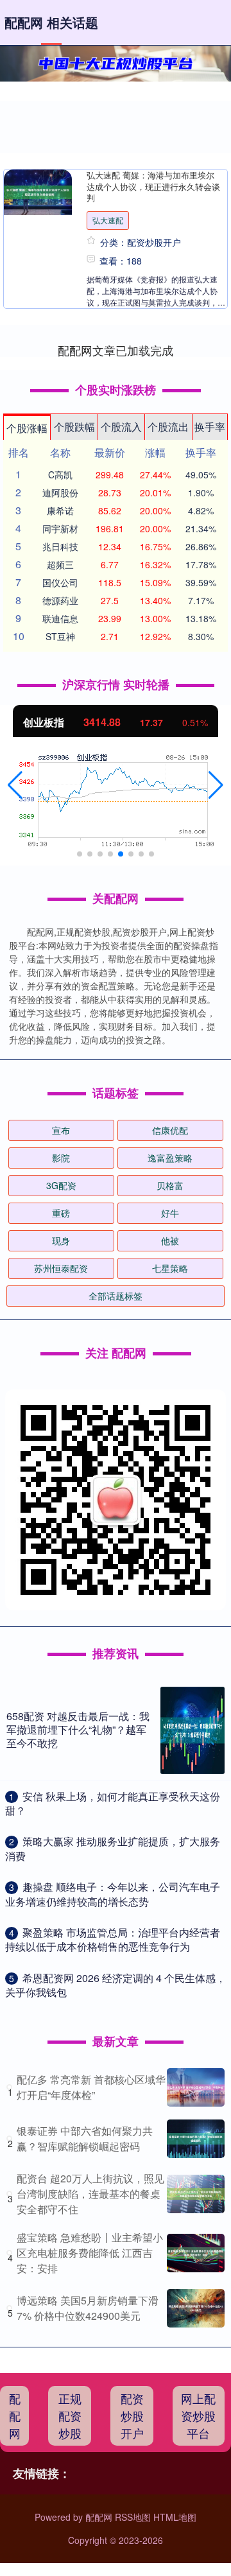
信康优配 (170, 1130)
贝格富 (170, 1185)
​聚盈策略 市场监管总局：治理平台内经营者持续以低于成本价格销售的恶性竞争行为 (113, 1939)
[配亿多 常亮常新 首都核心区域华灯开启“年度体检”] (196, 2087)
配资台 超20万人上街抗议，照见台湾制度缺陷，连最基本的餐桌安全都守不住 (90, 2194)
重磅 (61, 1213)
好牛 (170, 1213)
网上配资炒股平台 (198, 2415)
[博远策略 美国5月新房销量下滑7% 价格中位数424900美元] (196, 2308)
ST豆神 (60, 636)
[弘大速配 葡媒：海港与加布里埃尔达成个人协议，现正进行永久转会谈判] (38, 192)
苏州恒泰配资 (61, 1268)
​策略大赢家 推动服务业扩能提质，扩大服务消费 (113, 1848)
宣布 (61, 1130)
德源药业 (60, 600)
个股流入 (121, 427)
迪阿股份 (60, 492)
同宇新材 (60, 528)
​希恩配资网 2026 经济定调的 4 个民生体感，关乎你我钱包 (116, 1985)
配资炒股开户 (132, 2415)
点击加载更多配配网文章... (116, 350)
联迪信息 (60, 618)
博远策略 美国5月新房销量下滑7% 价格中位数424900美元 (88, 2308)
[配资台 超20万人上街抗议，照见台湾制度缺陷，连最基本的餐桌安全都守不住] (196, 2194)
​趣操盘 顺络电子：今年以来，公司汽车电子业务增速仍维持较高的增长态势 (113, 1894)
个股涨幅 (27, 428)
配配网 (15, 2415)
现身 (61, 1240)
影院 (61, 1158)
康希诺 (60, 510)
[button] (15, 785)
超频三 (60, 564)
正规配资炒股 (70, 2415)
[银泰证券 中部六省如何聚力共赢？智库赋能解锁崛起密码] (196, 2139)
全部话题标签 (116, 1296)
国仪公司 (60, 582)
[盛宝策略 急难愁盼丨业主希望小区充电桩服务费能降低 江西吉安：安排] (196, 2253)
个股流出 (168, 427)
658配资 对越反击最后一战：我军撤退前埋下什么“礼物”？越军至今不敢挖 (78, 1729)
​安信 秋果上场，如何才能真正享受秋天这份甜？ (113, 1803)
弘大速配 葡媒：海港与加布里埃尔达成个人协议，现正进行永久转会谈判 (153, 186)
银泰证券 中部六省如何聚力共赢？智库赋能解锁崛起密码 (85, 2138)
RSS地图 (133, 2517)
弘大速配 (108, 220)
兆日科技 (60, 546)
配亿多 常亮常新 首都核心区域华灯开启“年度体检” (91, 2087)
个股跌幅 (74, 427)
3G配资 (61, 1185)
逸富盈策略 (170, 1158)
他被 (170, 1240)
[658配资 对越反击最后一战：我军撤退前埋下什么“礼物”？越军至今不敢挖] (193, 1730)
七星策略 (170, 1268)
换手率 (210, 427)
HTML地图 (175, 2517)
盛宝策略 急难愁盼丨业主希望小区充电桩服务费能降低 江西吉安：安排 (90, 2253)
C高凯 (60, 474)
